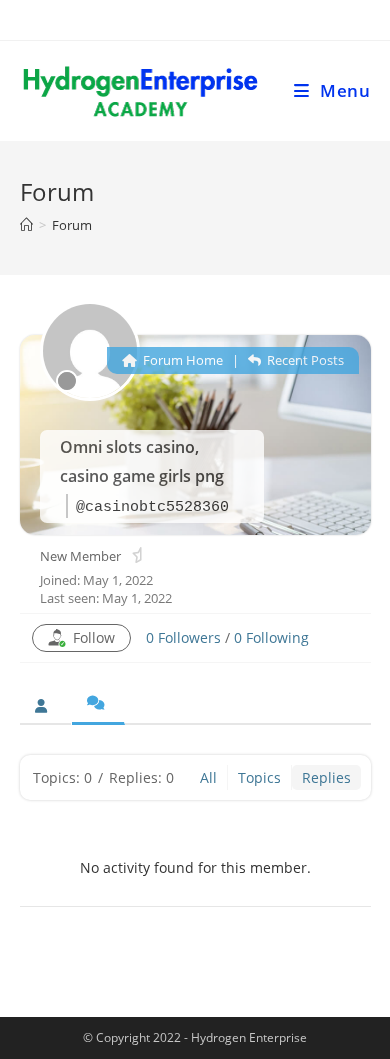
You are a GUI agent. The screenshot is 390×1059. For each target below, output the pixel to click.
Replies (326, 777)
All (208, 777)
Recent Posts (304, 360)
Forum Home (181, 360)
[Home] (26, 225)
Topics (259, 777)
